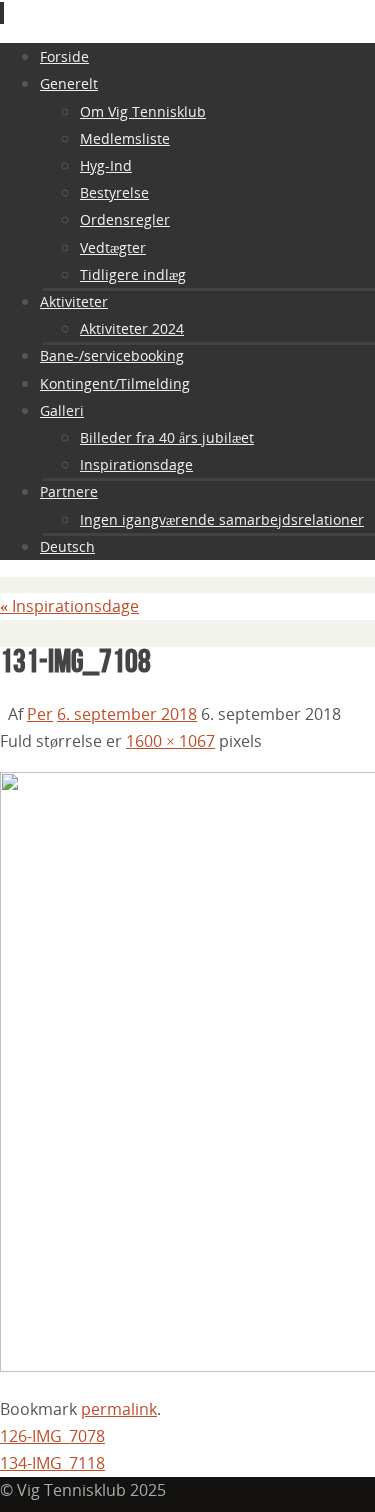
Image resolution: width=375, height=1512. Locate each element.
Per (40, 714)
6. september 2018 (127, 714)
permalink (119, 1409)
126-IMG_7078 (52, 1436)
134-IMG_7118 (52, 1463)
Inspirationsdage (69, 606)
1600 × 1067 (170, 741)
